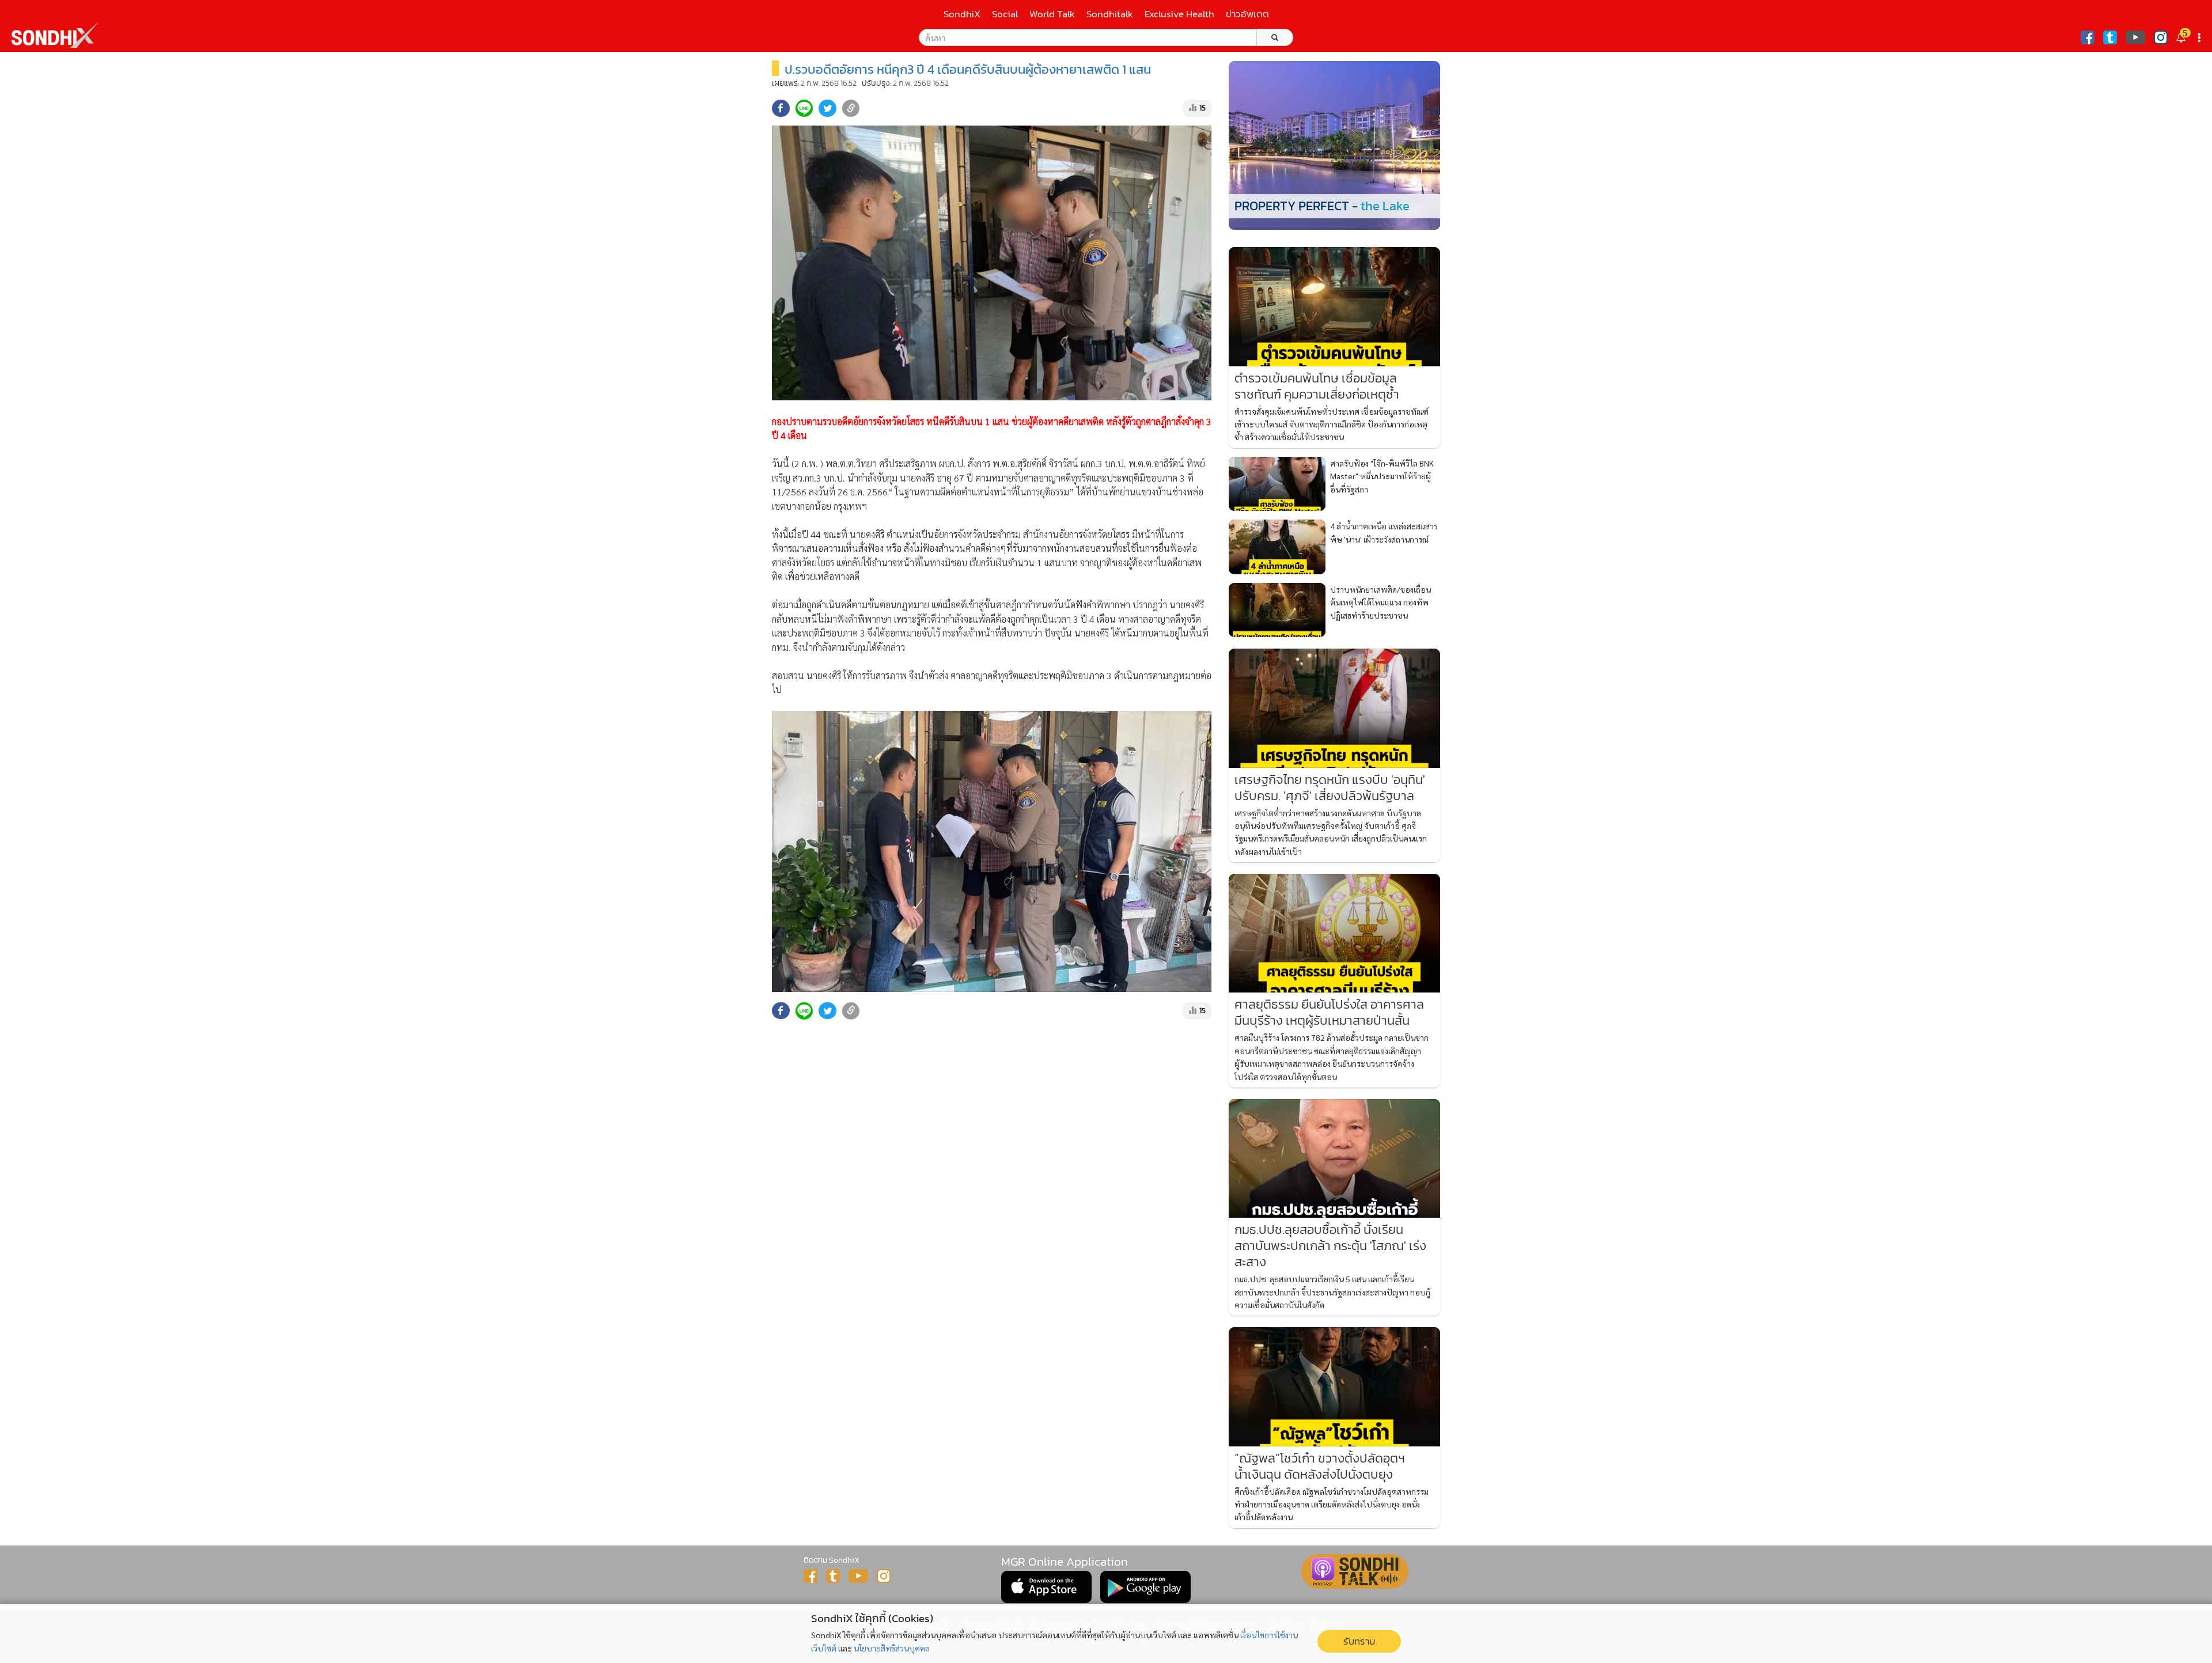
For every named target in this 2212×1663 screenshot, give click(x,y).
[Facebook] (2088, 37)
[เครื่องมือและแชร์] (2200, 38)
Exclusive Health (1179, 14)
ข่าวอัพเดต (1247, 14)
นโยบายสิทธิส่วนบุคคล (892, 1648)
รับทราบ (1359, 1641)
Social (1005, 14)
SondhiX (962, 14)
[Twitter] (2110, 37)
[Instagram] (2161, 37)
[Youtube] (2135, 37)
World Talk (1052, 14)
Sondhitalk (1110, 14)
